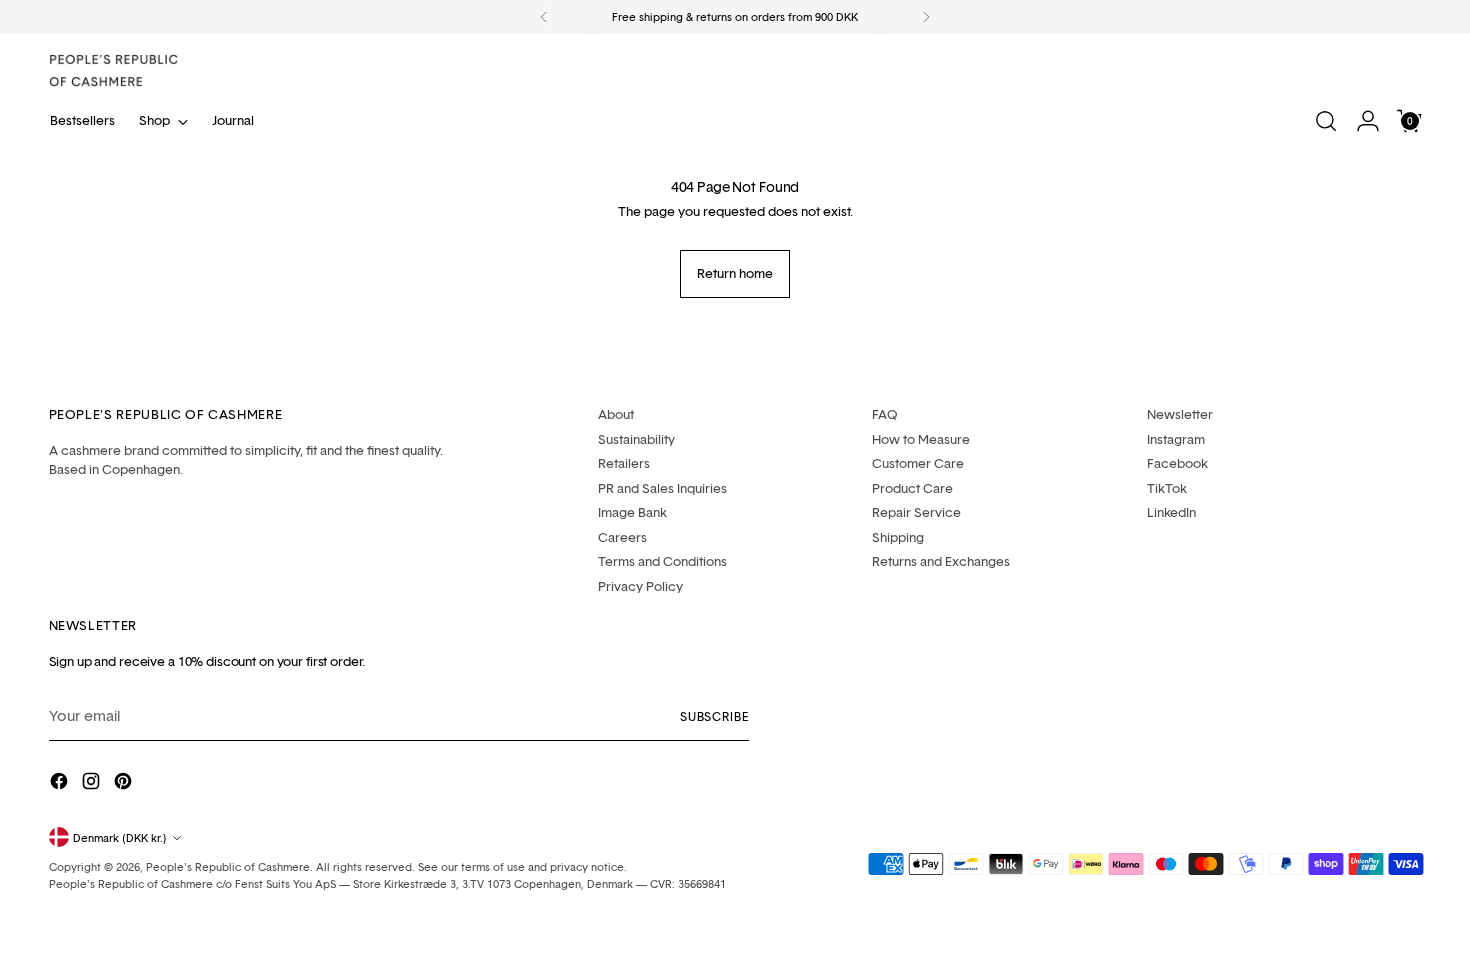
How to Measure (921, 439)
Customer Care (918, 463)
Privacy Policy (640, 586)
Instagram (1176, 439)
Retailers (624, 463)
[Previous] (544, 17)
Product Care (912, 488)
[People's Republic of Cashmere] (114, 70)
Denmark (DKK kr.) (120, 837)
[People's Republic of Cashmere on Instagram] (93, 784)
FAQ (885, 414)
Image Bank (632, 512)
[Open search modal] (1326, 121)
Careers (622, 537)
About (616, 414)
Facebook (1177, 463)
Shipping (898, 537)
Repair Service (916, 512)
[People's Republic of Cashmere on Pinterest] (125, 784)
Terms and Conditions (662, 561)
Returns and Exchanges (941, 561)
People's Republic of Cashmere (228, 866)
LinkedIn (1171, 512)
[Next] (926, 17)
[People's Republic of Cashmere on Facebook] (61, 784)
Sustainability (636, 439)
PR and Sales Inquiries (662, 488)
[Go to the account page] (1368, 121)
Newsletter (1180, 414)
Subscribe (714, 716)
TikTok (1167, 488)
